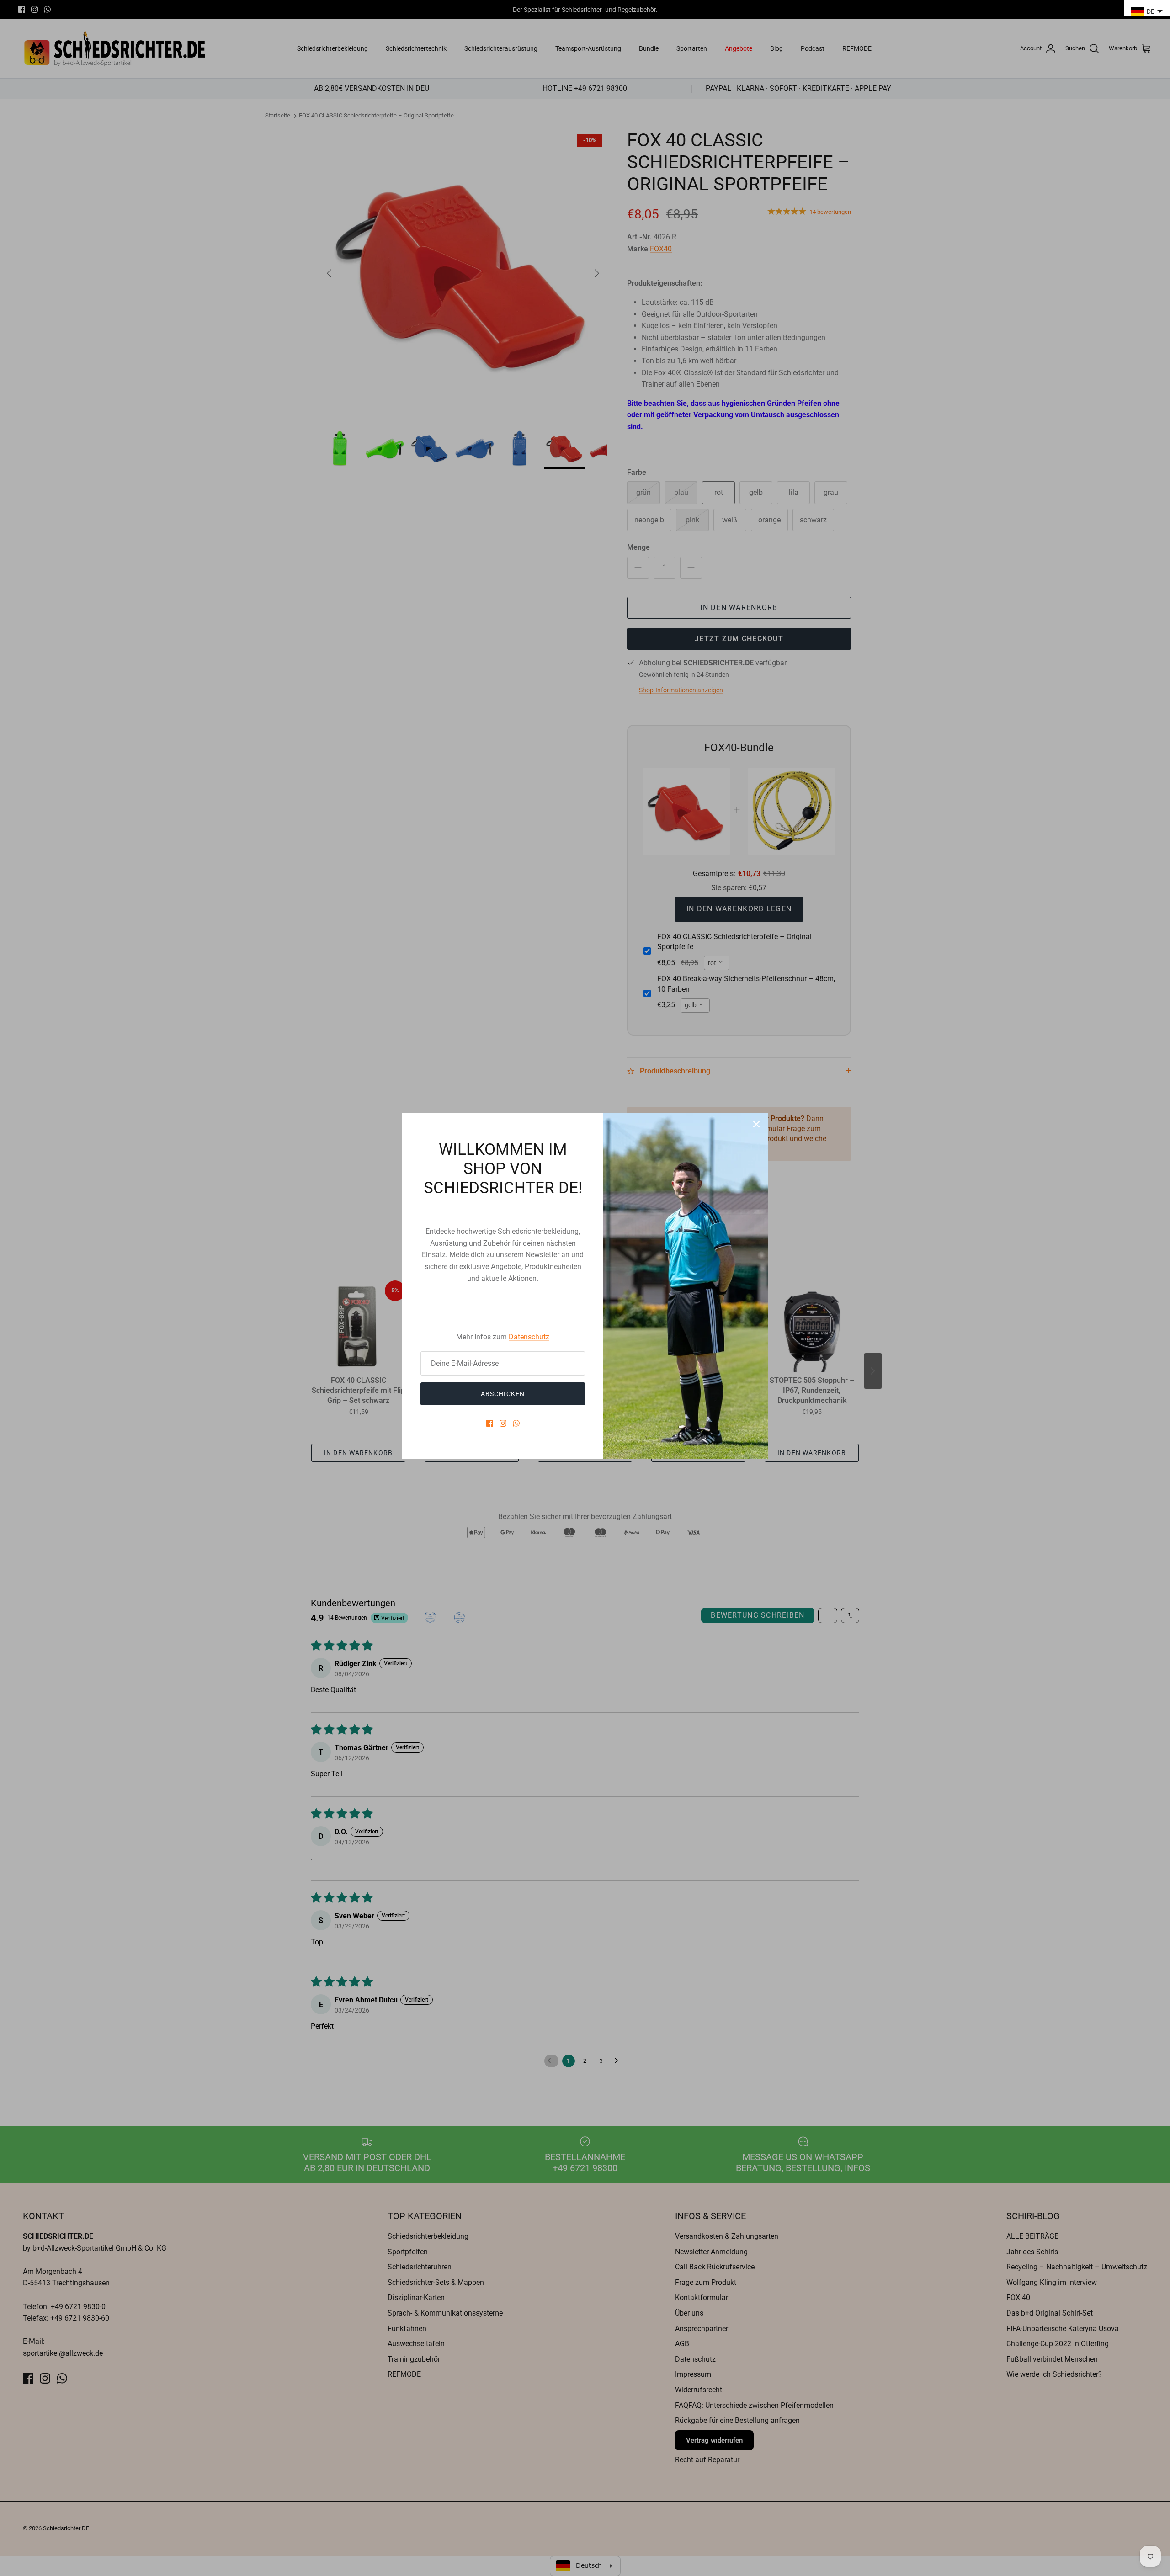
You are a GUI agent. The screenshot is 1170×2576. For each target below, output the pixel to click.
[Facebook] (490, 1423)
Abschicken (503, 1394)
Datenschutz (529, 1337)
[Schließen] (756, 1124)
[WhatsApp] (516, 1423)
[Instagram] (503, 1423)
